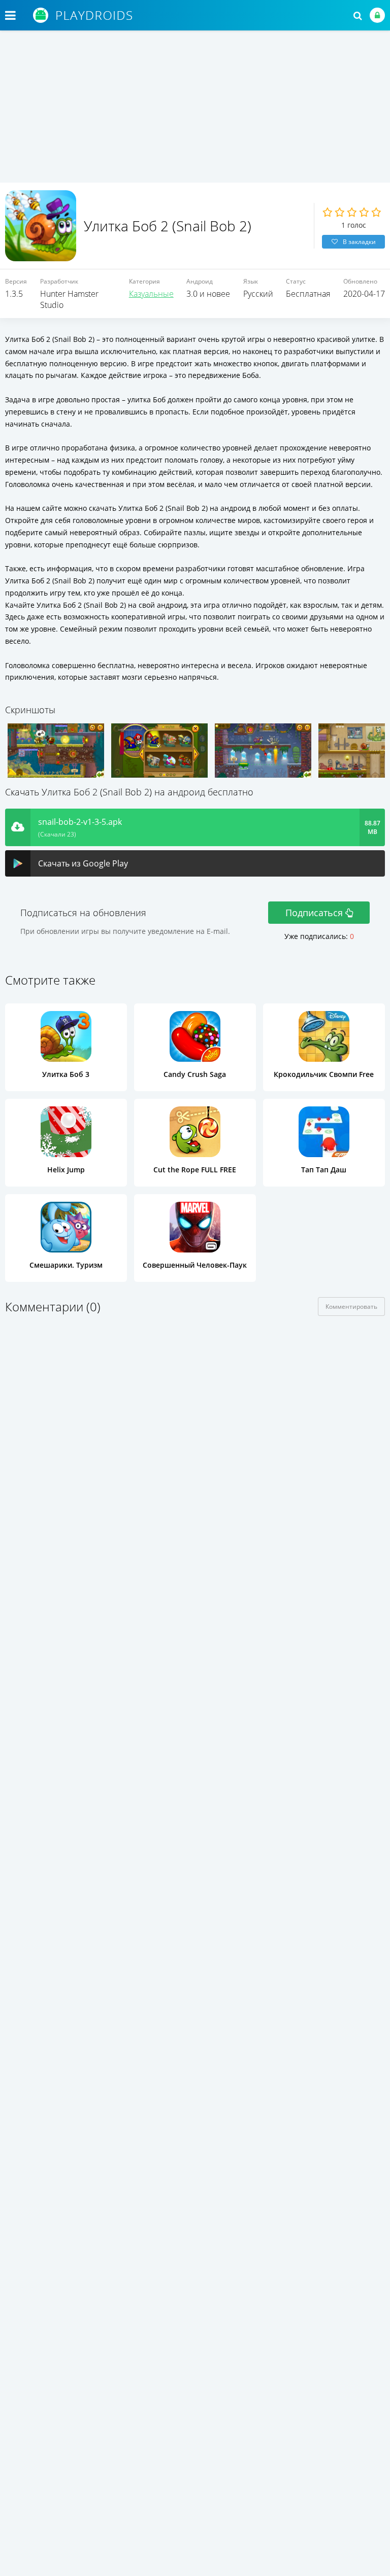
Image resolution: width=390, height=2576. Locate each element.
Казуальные (151, 294)
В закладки (359, 242)
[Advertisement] (195, 107)
